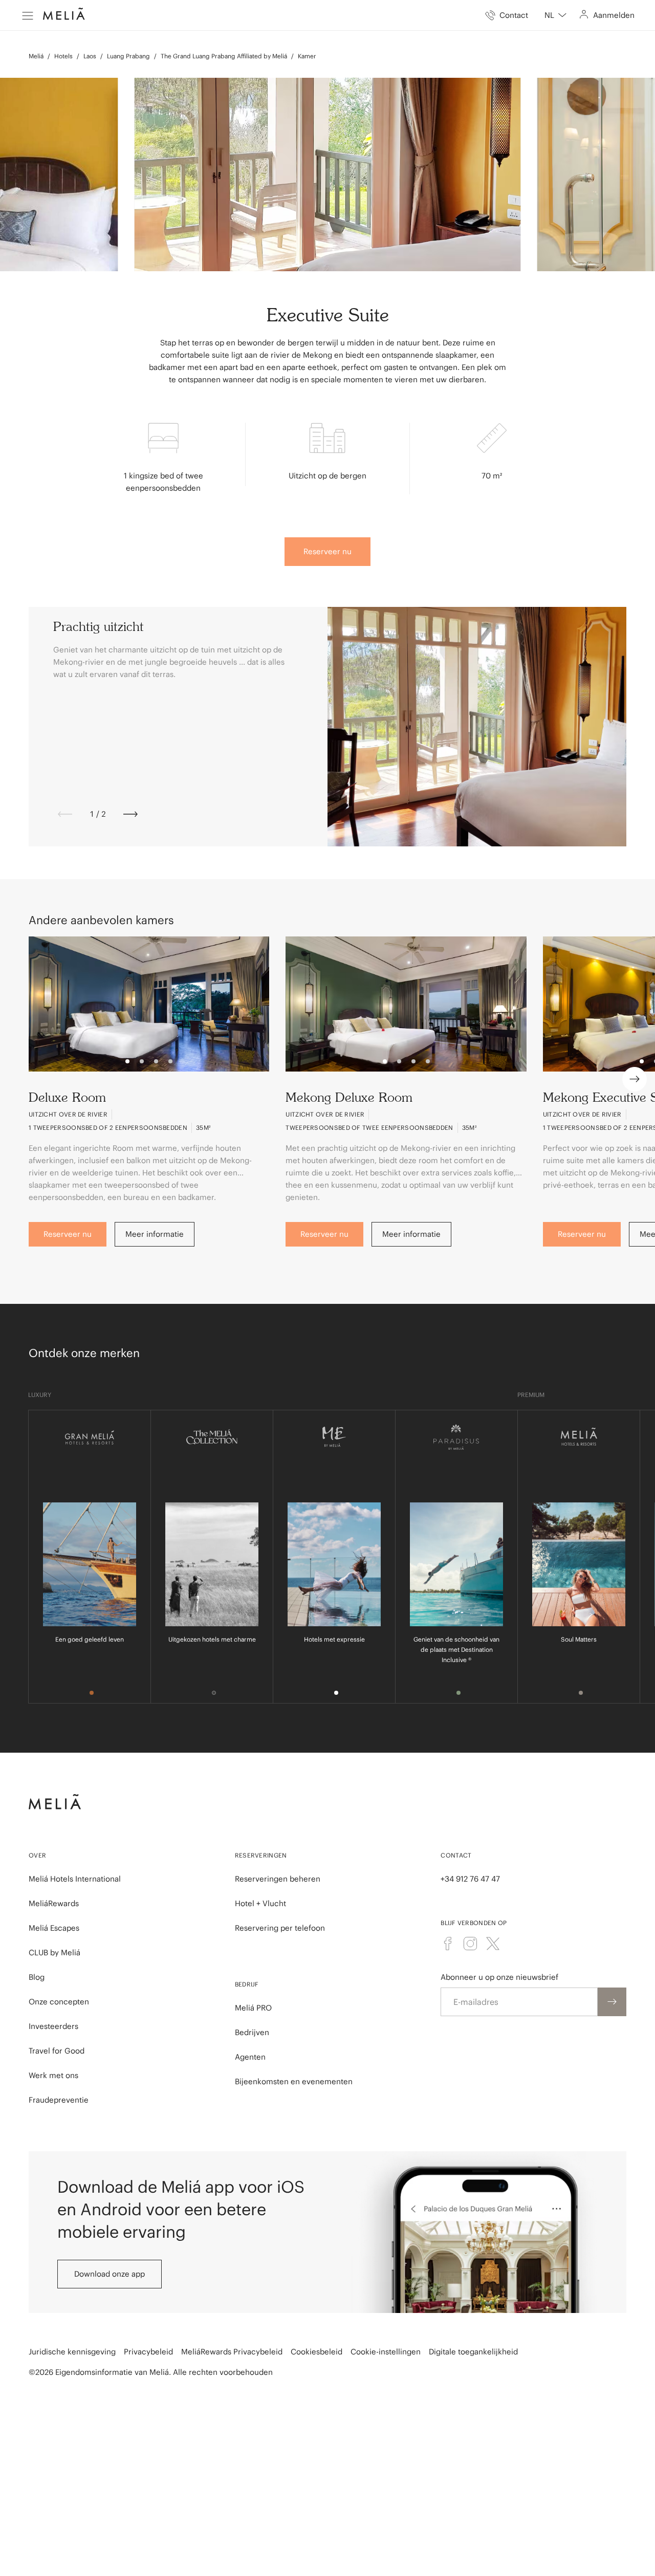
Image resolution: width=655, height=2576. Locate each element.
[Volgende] (130, 814)
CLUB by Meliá (54, 1952)
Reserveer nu (327, 551)
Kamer (307, 56)
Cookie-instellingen (386, 2352)
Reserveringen (261, 1855)
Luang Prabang (128, 56)
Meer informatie (155, 1234)
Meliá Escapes (54, 1928)
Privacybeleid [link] (148, 2352)
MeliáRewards (54, 1903)
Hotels (63, 56)
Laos (90, 56)
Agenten (250, 2057)
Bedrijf (247, 1984)
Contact (456, 1855)
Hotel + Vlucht (260, 1903)
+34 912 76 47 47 (470, 1879)
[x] (493, 1944)
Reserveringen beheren (278, 1879)
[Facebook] (448, 1944)
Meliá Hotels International (75, 1879)
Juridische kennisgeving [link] (72, 2352)
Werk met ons (53, 2075)
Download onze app (110, 2274)
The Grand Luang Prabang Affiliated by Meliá (224, 56)
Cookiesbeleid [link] (316, 2352)
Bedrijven (252, 2032)
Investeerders (53, 2026)
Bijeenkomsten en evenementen (294, 2081)
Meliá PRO (253, 2008)
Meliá (36, 56)
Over (37, 1855)
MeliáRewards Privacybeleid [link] (232, 2352)
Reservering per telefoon (280, 1928)
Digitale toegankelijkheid (473, 2352)
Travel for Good (57, 2051)
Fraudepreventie (59, 2100)
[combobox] (555, 15)
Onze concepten (59, 2002)
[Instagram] (470, 1944)
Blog (37, 1977)
